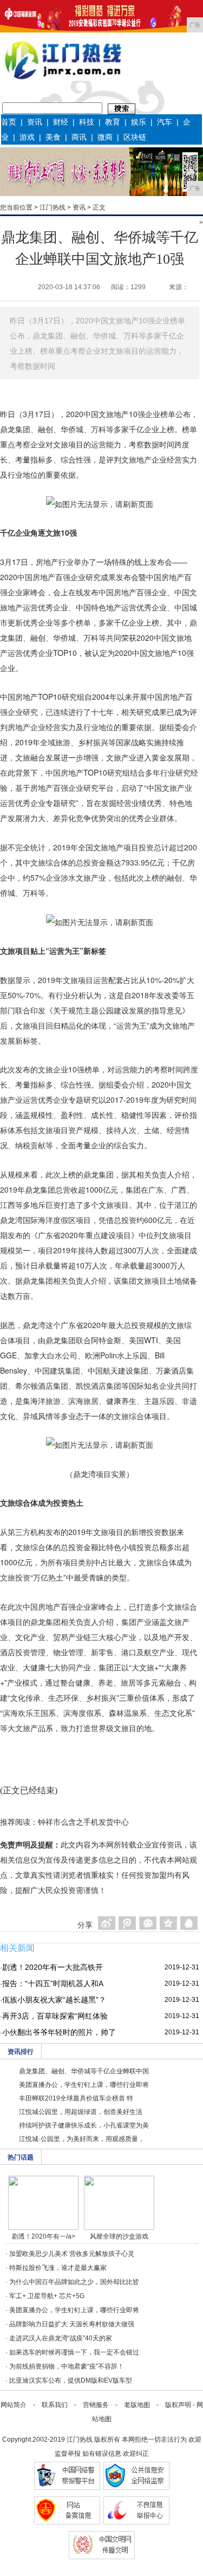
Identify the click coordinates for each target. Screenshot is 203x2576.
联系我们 (55, 2405)
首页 (9, 122)
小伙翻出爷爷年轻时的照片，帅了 (59, 2032)
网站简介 (14, 2405)
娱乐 (139, 122)
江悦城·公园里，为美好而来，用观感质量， (82, 2139)
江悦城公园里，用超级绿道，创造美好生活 (81, 2112)
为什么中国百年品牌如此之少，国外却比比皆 (74, 2282)
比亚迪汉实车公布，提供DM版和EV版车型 (71, 2380)
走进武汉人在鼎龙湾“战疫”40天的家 (61, 2338)
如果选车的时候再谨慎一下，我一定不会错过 (74, 2352)
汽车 (165, 122)
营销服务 (96, 2405)
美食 (53, 137)
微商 (105, 137)
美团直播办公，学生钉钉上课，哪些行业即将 (84, 2085)
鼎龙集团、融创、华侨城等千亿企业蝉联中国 (84, 2071)
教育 (113, 122)
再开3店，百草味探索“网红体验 (55, 2016)
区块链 (135, 137)
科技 (87, 122)
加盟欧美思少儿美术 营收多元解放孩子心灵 (72, 2254)
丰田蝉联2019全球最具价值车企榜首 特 (76, 2098)
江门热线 (53, 207)
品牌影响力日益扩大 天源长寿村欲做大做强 (72, 2324)
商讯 (79, 137)
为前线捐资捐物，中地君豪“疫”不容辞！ (67, 2366)
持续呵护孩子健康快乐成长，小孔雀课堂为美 (84, 2125)
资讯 (35, 122)
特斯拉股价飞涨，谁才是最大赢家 (58, 2268)
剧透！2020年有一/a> (44, 2236)
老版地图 (137, 2405)
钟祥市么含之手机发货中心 (83, 1822)
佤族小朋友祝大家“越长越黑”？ (54, 2000)
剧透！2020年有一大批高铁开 (53, 1967)
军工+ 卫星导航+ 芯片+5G (47, 2296)
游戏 (27, 137)
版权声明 (178, 2405)
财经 (61, 122)
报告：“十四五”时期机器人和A (53, 1983)
